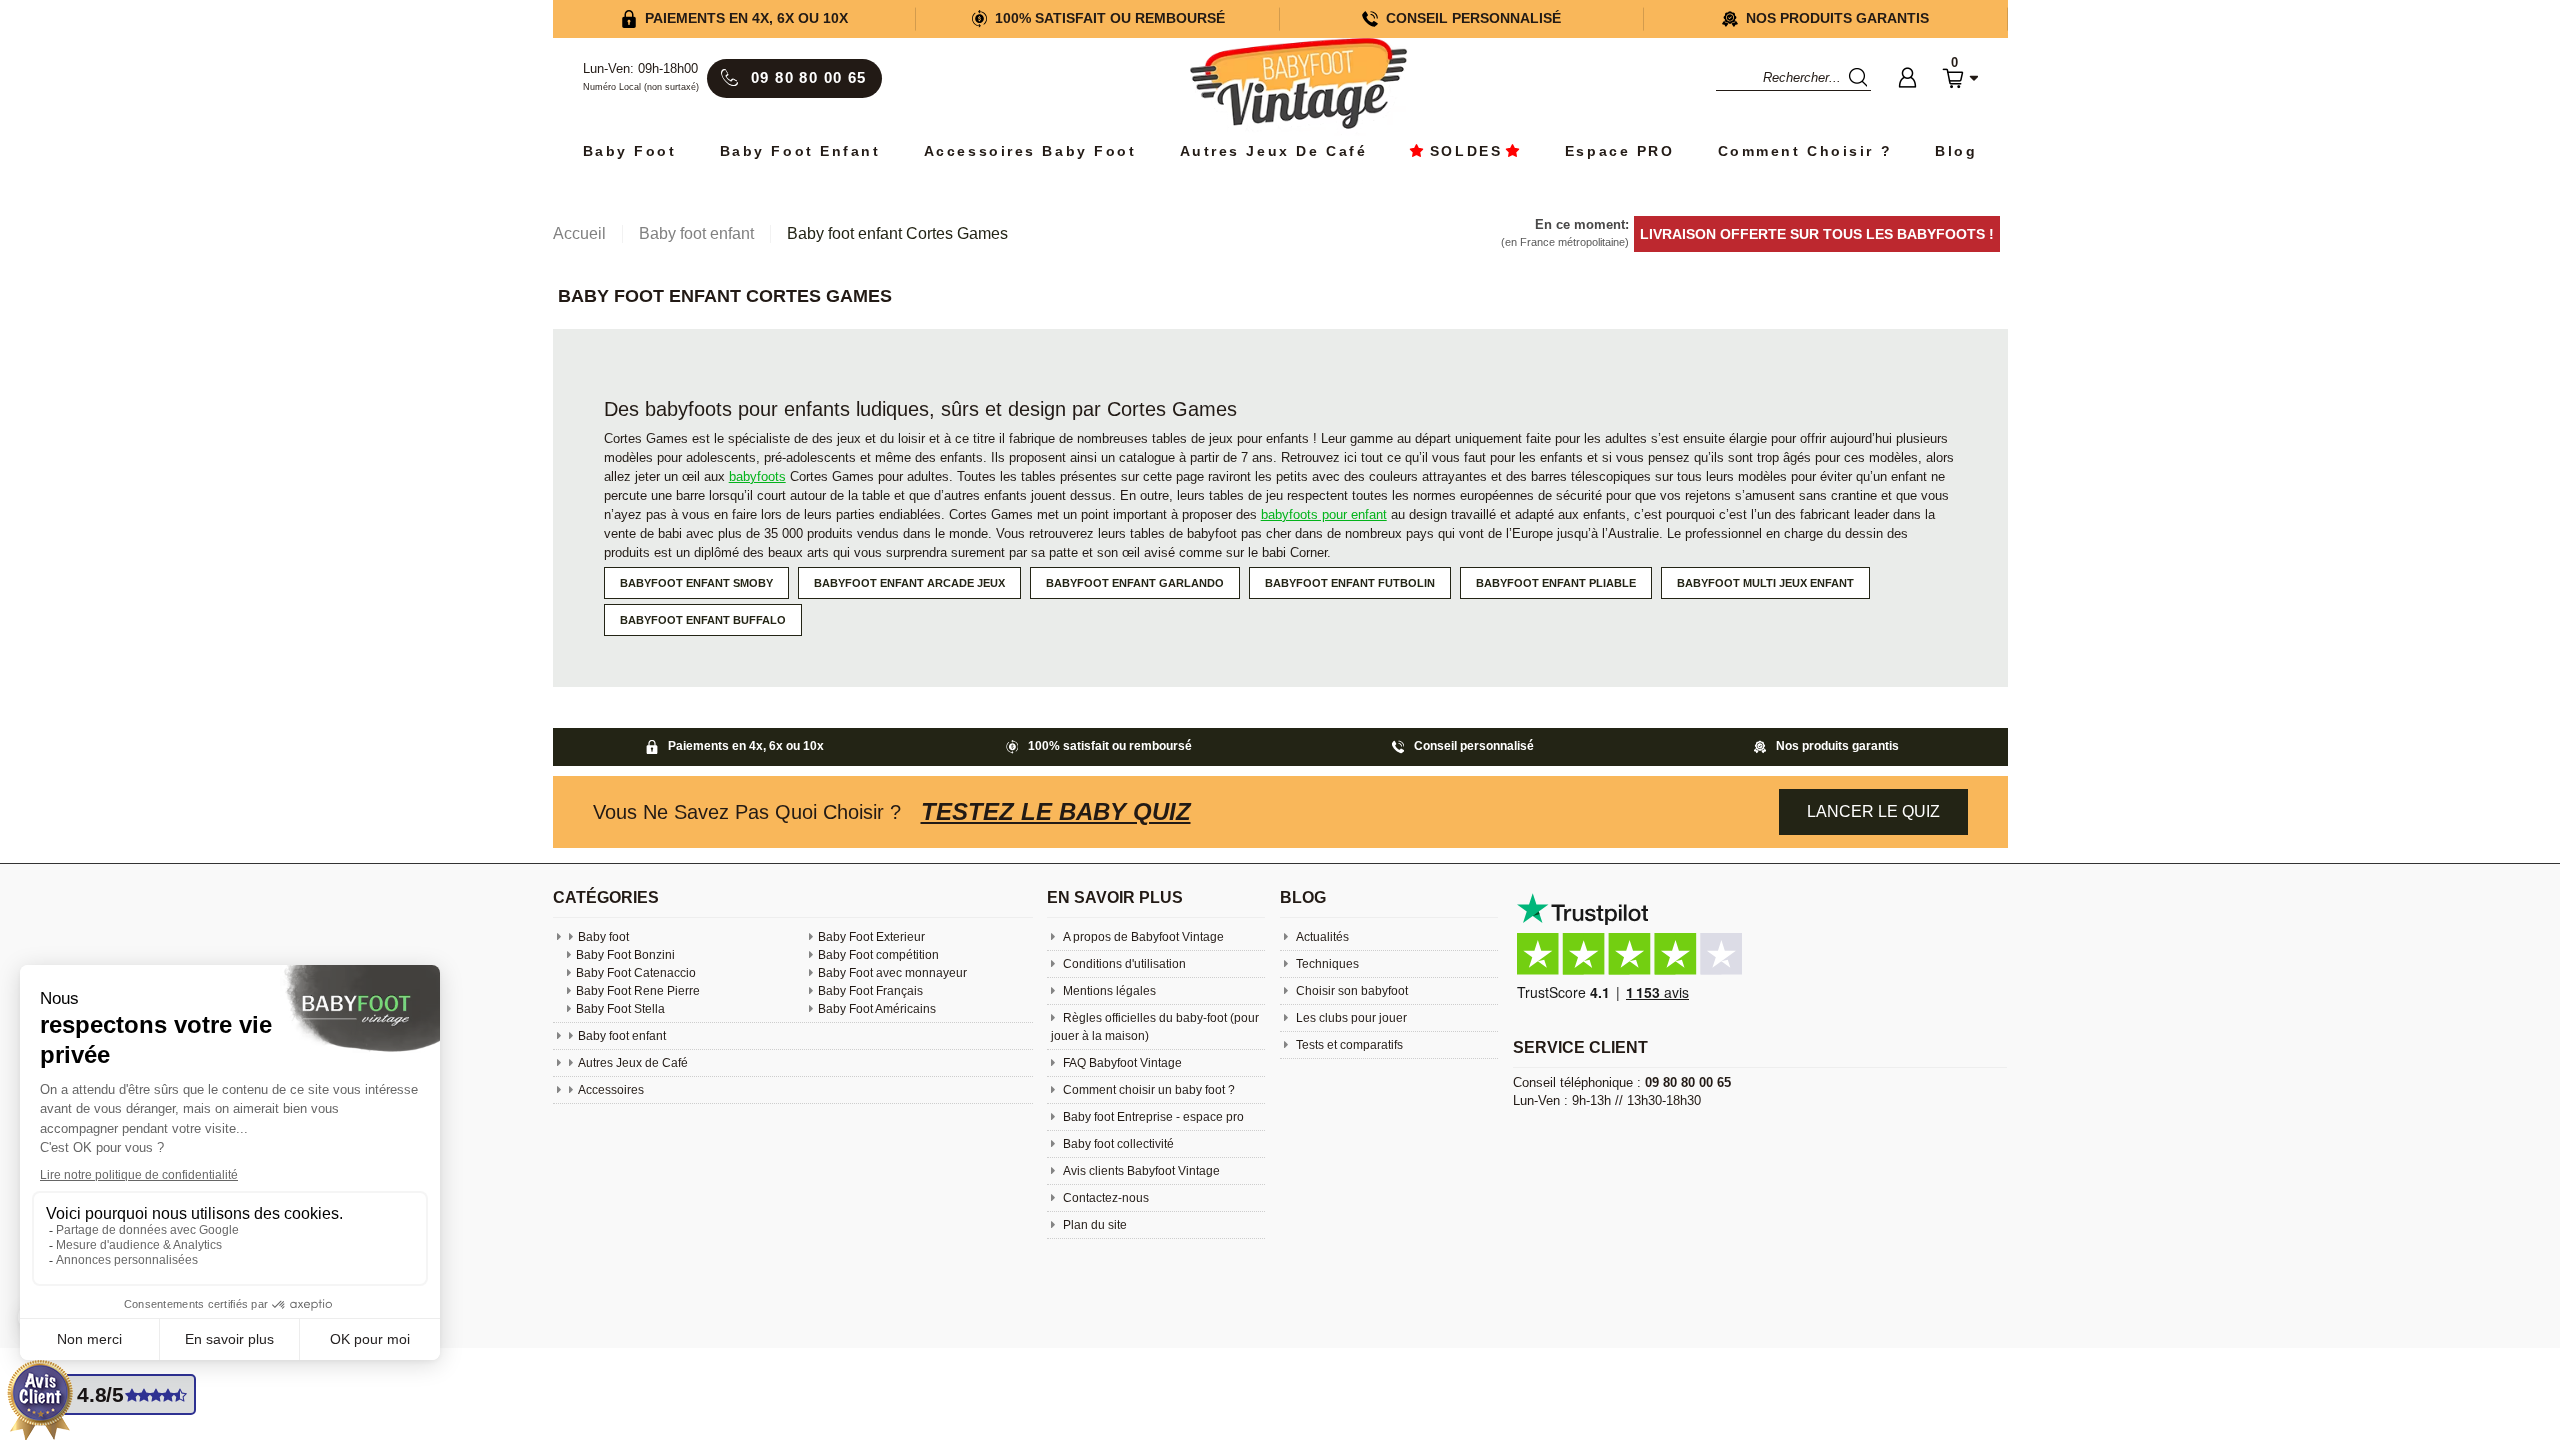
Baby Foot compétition (878, 955)
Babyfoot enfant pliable (1556, 583)
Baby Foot (630, 151)
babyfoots (757, 476)
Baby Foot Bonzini (625, 955)
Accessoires (611, 1090)
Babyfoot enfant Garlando (1135, 583)
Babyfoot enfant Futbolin (1350, 583)
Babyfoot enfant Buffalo (703, 620)
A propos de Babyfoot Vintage (1142, 937)
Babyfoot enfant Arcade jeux (909, 583)
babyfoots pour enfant (1324, 514)
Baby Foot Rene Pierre (638, 991)
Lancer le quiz (1873, 811)
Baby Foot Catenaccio (636, 973)
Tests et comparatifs (1348, 1045)
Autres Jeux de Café (1274, 151)
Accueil (579, 233)
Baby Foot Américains (877, 1009)
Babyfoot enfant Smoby (696, 583)
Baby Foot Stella (620, 1009)
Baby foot (603, 937)
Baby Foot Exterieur (871, 937)
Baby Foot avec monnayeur (892, 973)
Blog (1956, 151)
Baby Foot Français (870, 991)
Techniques (1326, 964)
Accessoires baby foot (1030, 151)
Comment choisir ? (1805, 151)
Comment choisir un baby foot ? (1147, 1090)
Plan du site (1093, 1225)
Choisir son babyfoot (1350, 991)
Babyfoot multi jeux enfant (1765, 583)
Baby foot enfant (800, 151)
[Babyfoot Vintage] (1298, 85)
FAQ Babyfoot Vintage (1121, 1063)
